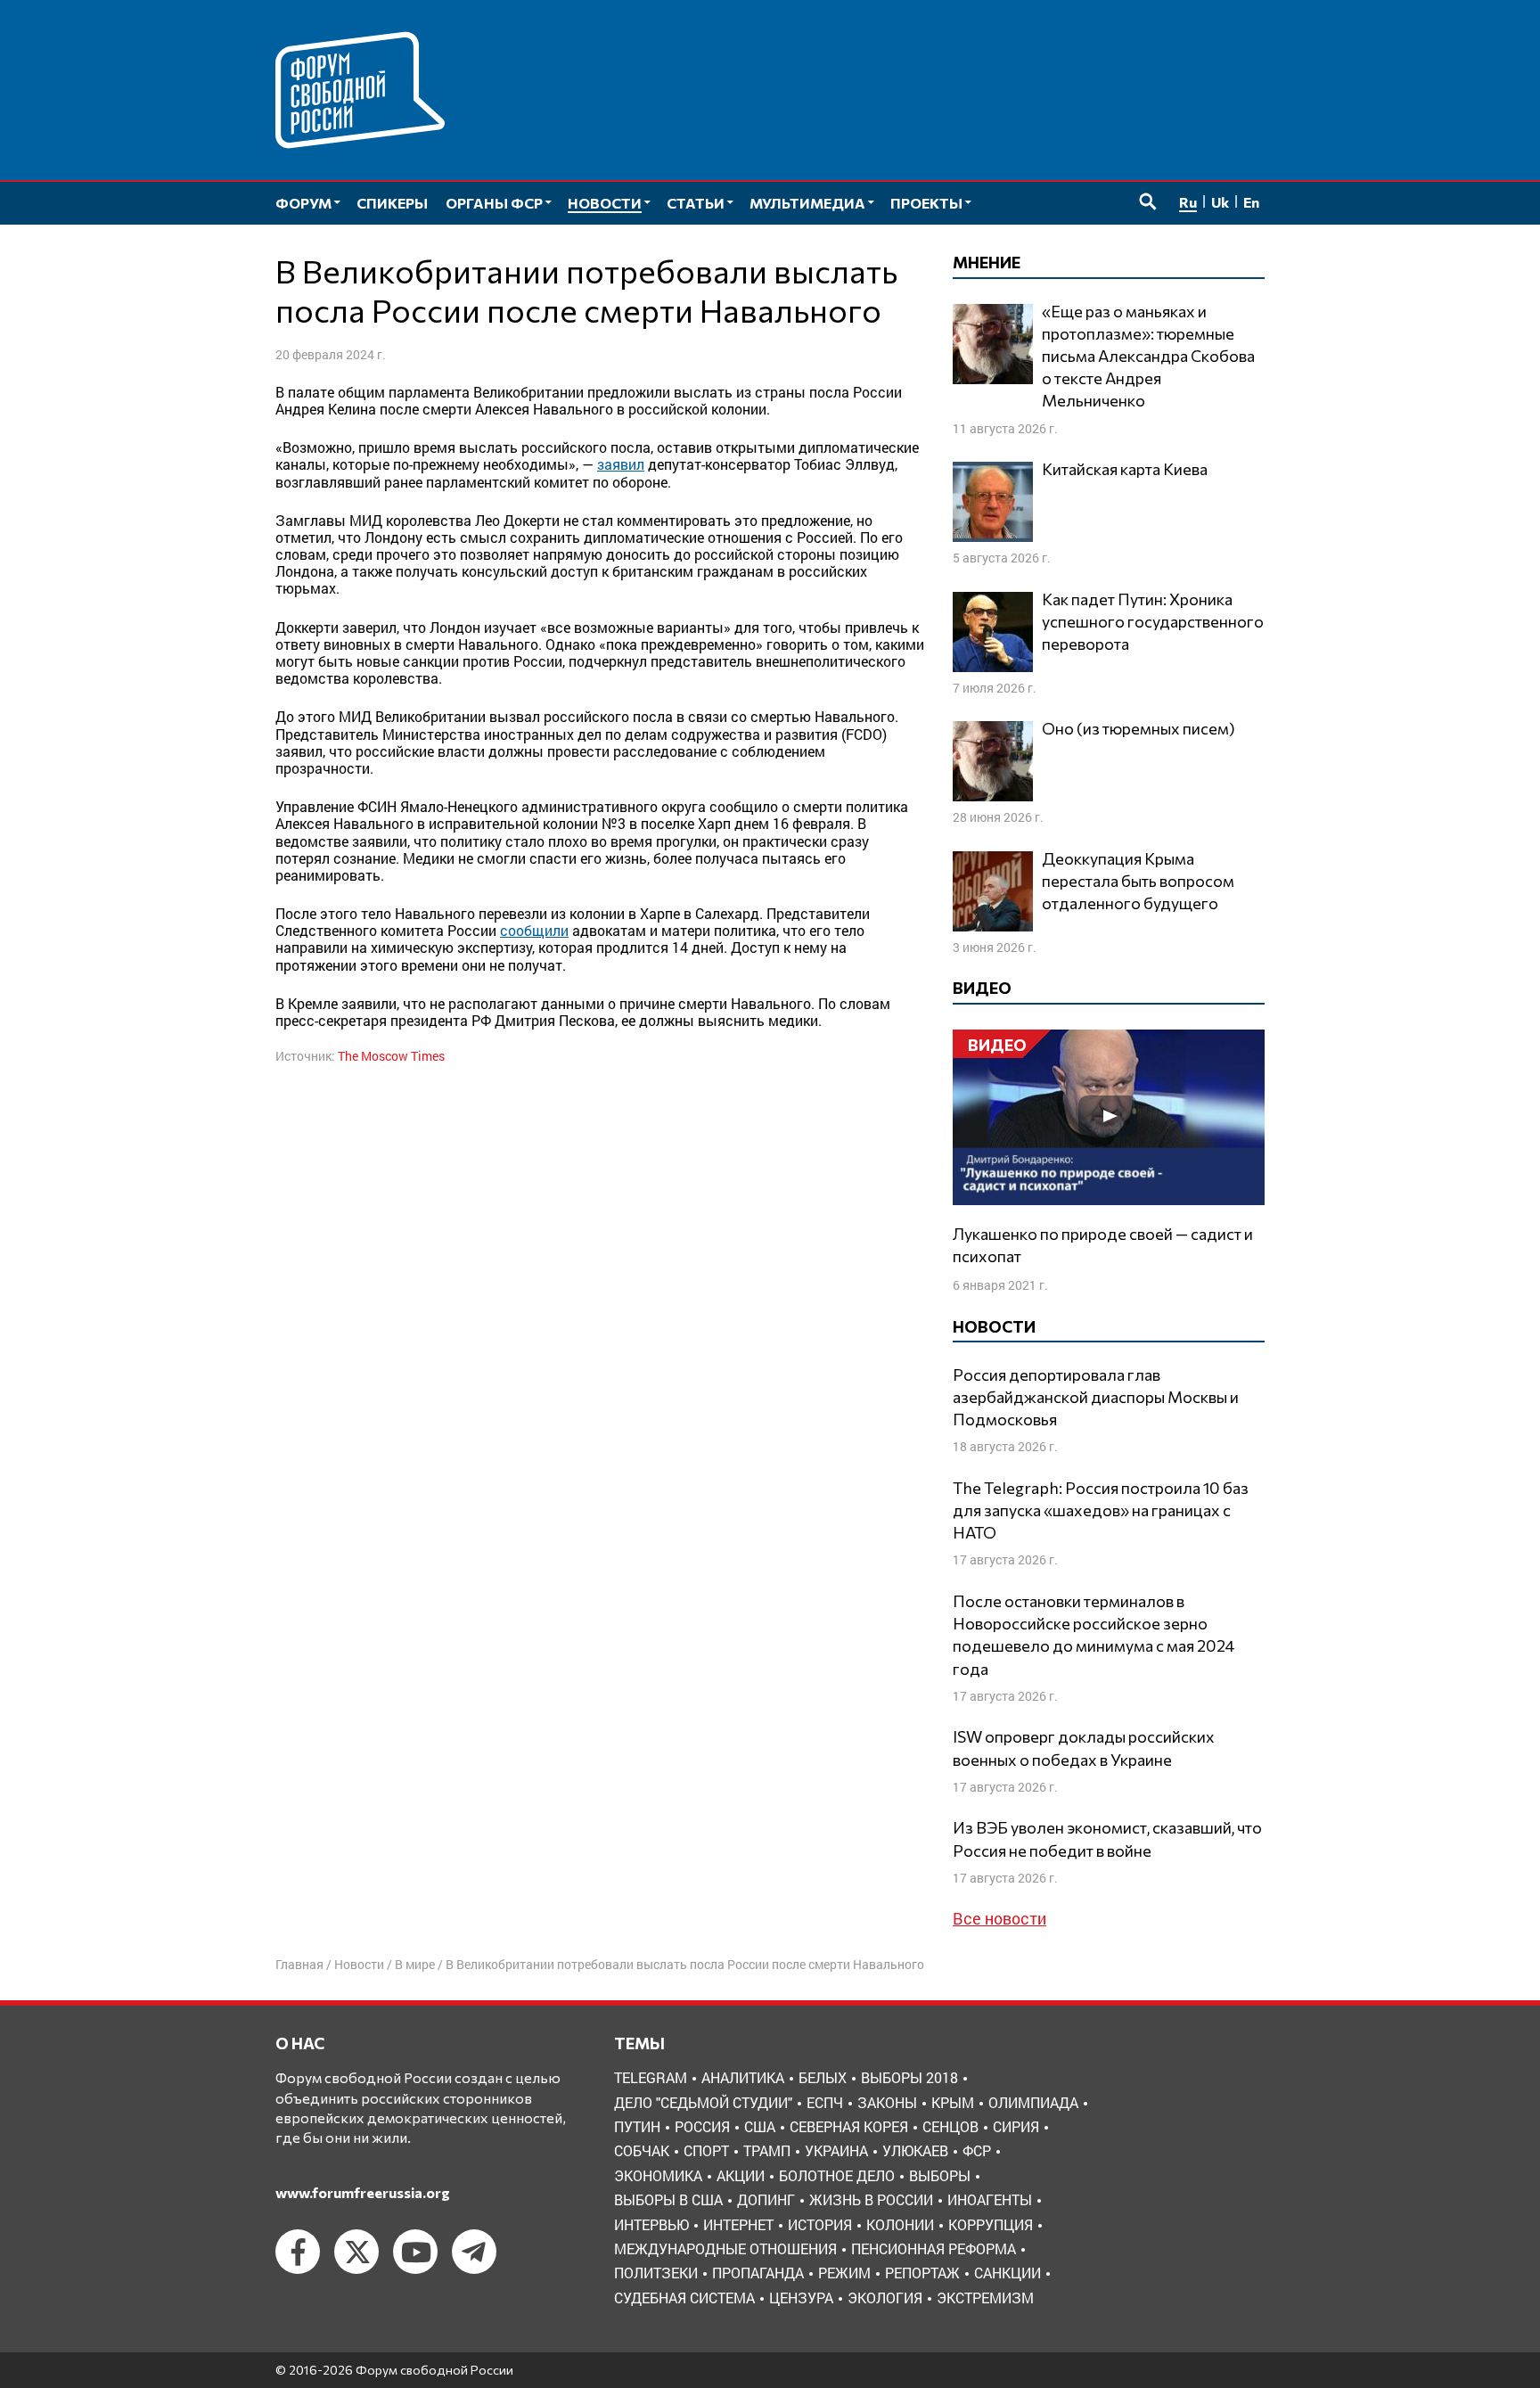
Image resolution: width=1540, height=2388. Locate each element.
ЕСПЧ (825, 2102)
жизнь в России (871, 2199)
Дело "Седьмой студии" (703, 2102)
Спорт (706, 2150)
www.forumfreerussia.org (363, 2192)
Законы (887, 2102)
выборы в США (668, 2199)
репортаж (922, 2273)
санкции (1008, 2273)
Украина (836, 2150)
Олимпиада (1033, 2102)
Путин (637, 2126)
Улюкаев (915, 2150)
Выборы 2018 (909, 2077)
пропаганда (758, 2273)
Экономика (658, 2175)
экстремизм (985, 2298)
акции (741, 2175)
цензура (801, 2298)
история (820, 2224)
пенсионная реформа (934, 2248)
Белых (823, 2077)
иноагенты (990, 2199)
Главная (299, 1964)
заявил (621, 464)
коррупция (991, 2224)
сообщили (534, 930)
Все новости (999, 1918)
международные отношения (725, 2248)
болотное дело (837, 2175)
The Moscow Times (391, 1056)
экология (885, 2298)
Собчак (642, 2150)
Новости (359, 1964)
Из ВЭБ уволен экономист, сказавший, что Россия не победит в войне (1107, 1838)
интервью (651, 2224)
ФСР (977, 2150)
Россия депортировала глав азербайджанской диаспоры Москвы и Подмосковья (1096, 1397)
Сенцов (950, 2126)
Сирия (1016, 2126)
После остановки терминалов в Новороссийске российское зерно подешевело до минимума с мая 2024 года (1094, 1635)
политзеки (656, 2273)
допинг (766, 2199)
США (760, 2126)
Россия (702, 2126)
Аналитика (743, 2077)
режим (844, 2273)
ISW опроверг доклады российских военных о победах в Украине (1084, 1748)
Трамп (767, 2150)
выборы (940, 2175)
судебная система (684, 2298)
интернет (738, 2224)
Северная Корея (849, 2126)
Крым (953, 2102)
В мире (415, 1964)
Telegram (651, 2077)
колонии (900, 2224)
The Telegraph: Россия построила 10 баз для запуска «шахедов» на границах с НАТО (1101, 1510)
